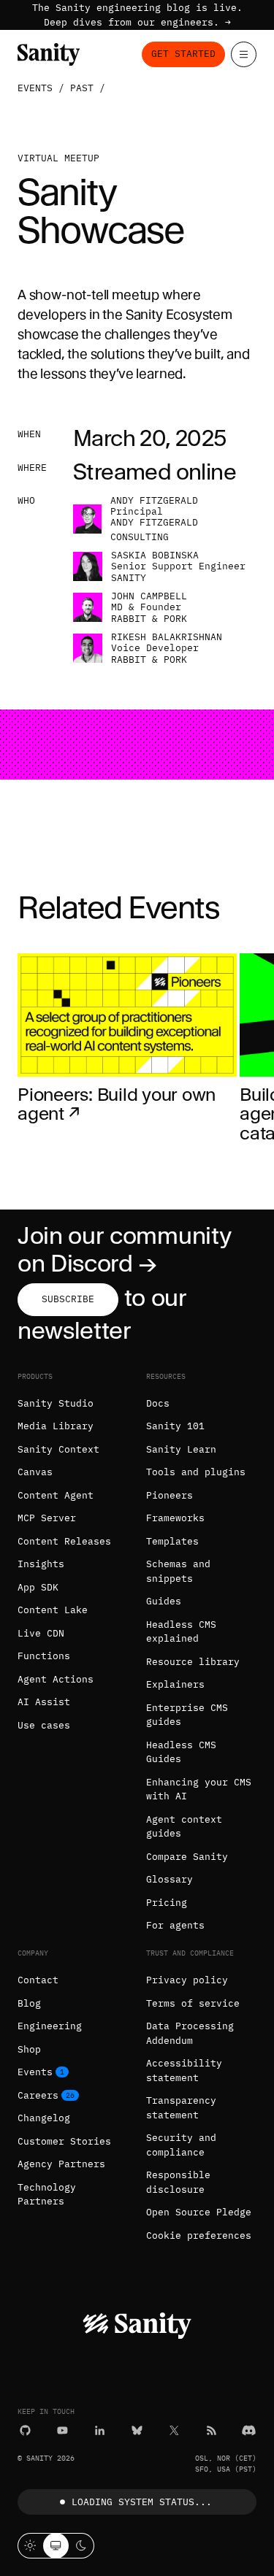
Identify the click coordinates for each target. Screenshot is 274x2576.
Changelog (44, 2118)
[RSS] (212, 2430)
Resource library (193, 1662)
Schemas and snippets (178, 1571)
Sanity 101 (175, 1426)
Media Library (56, 1426)
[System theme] (56, 2546)
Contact (38, 1980)
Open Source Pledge (199, 2212)
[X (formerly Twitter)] (174, 2430)
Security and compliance (181, 2145)
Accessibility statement (184, 2071)
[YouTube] (62, 2430)
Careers (38, 2095)
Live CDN (41, 1633)
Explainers (175, 1684)
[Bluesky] (137, 2430)
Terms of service (193, 2003)
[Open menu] (244, 54)
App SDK (38, 1587)
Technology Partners (47, 2195)
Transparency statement (181, 2108)
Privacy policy (187, 1980)
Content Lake (53, 1610)
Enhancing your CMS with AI (199, 1789)
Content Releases (64, 1541)
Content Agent (56, 1495)
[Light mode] (30, 2546)
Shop (29, 2049)
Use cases (44, 1725)
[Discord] (249, 2430)
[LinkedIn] (100, 2430)
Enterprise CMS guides (187, 1715)
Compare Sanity (187, 1857)
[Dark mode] (81, 2546)
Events (35, 88)
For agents (175, 1925)
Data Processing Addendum (190, 2033)
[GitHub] (25, 2430)
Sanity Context (58, 1449)
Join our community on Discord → (124, 1249)
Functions (44, 1656)
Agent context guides (184, 1827)
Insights (41, 1564)
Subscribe (68, 1299)
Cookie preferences (199, 2235)
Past (82, 88)
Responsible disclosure (178, 2182)
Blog (29, 2003)
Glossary (170, 1879)
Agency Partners (61, 2164)
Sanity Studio (56, 1403)
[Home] (49, 54)
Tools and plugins (196, 1472)
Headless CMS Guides (181, 1752)
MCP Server (47, 1518)
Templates (172, 1541)
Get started (183, 54)
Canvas (35, 1472)
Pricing (167, 1903)
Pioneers (170, 1495)
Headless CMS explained (181, 1632)
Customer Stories (64, 2141)
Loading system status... (142, 2502)
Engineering (50, 2026)
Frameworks (175, 1518)
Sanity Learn (181, 1449)
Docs (158, 1403)
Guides (164, 1601)
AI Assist (44, 1702)
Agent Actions (56, 1679)
